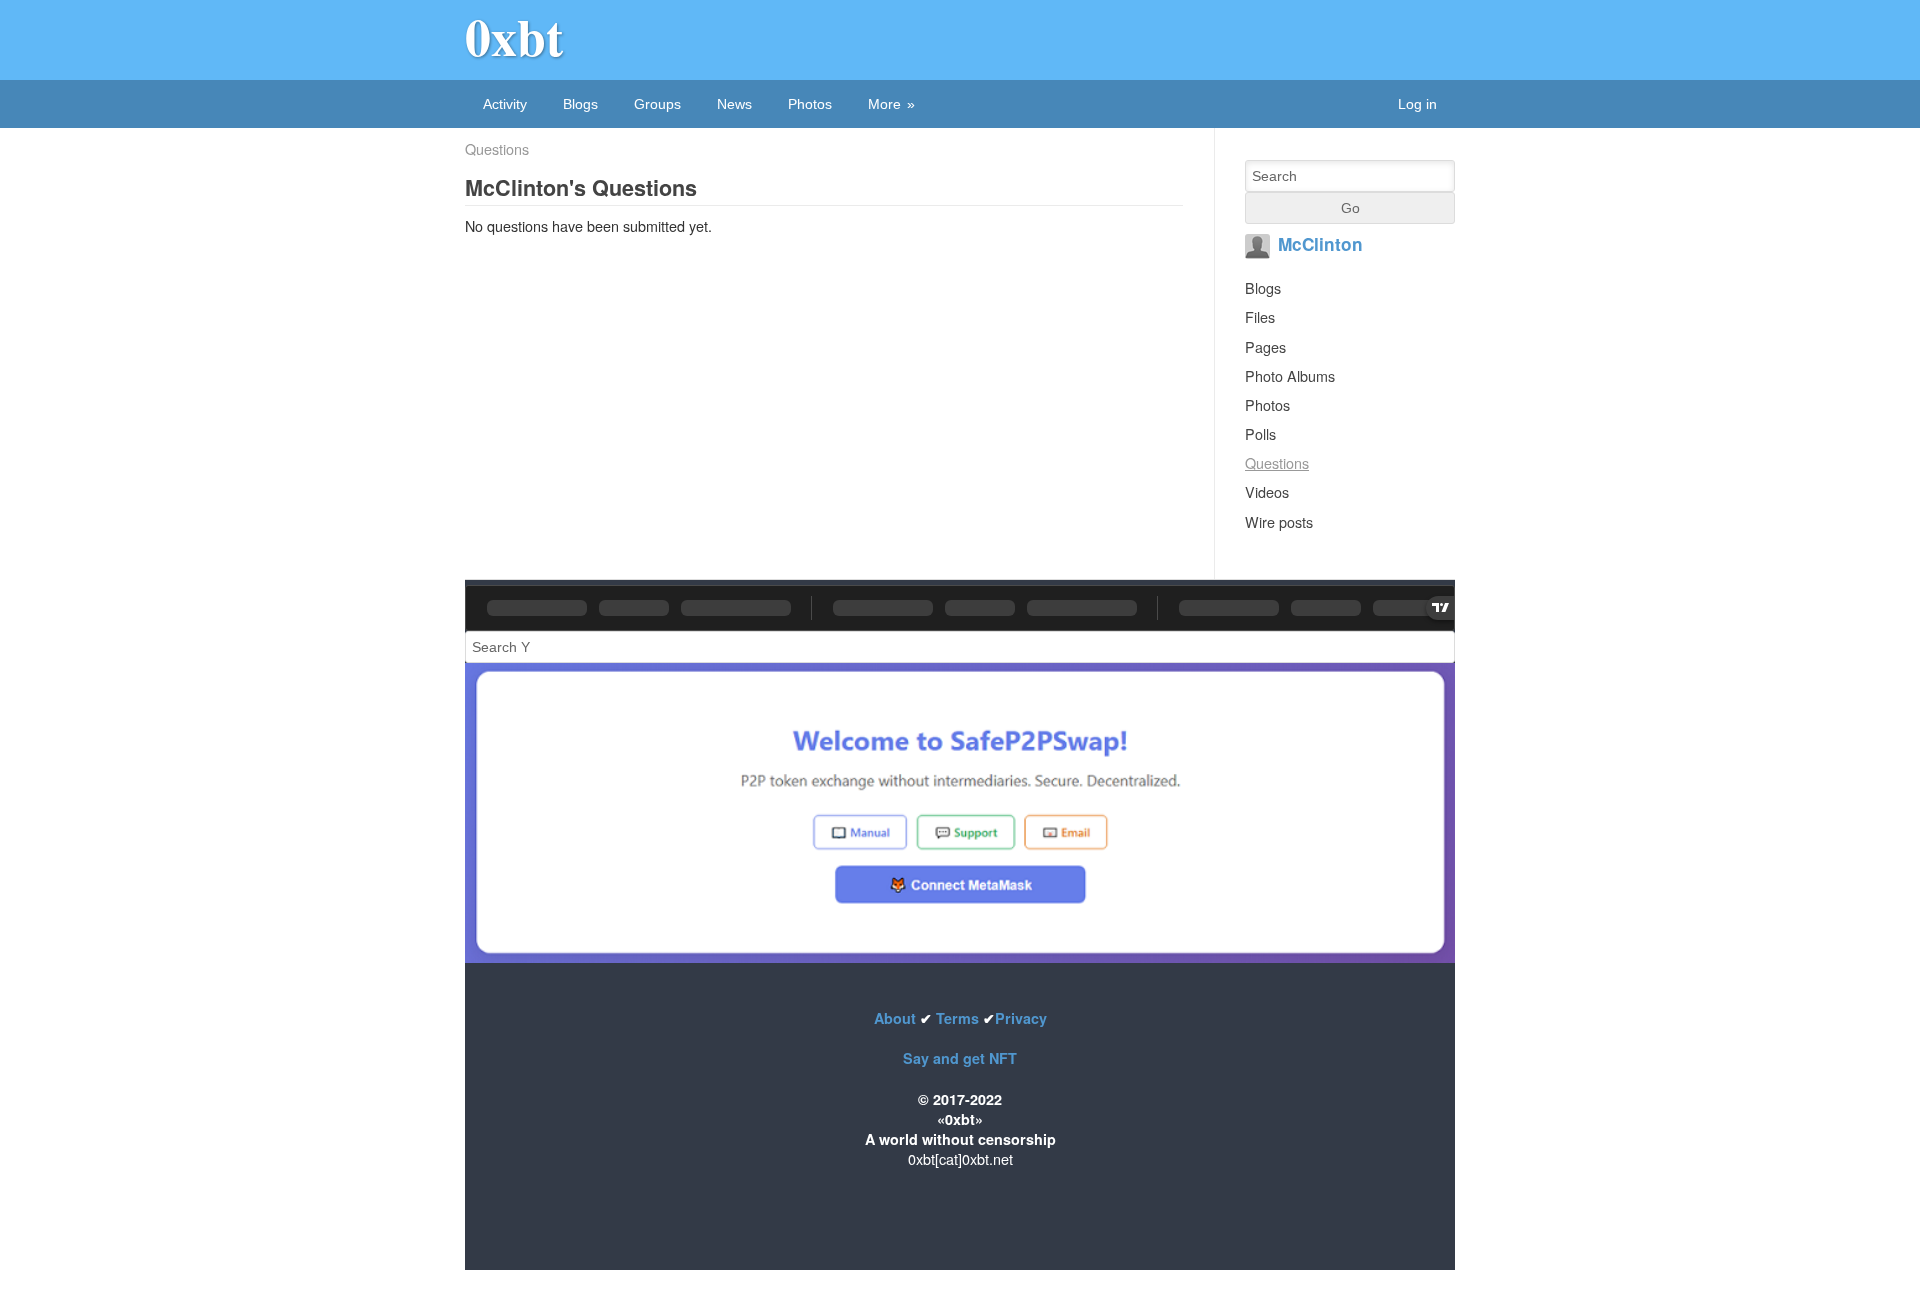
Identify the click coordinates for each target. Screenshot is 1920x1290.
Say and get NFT (960, 1058)
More (884, 104)
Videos (1267, 491)
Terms (957, 1018)
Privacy (1021, 1018)
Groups (657, 104)
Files (1260, 316)
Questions (497, 149)
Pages (1265, 346)
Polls (1260, 433)
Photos (810, 104)
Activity (505, 104)
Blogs (580, 104)
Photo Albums (1290, 375)
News (734, 104)
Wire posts (1279, 521)
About (897, 1018)
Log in (1417, 104)
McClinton (1320, 244)
